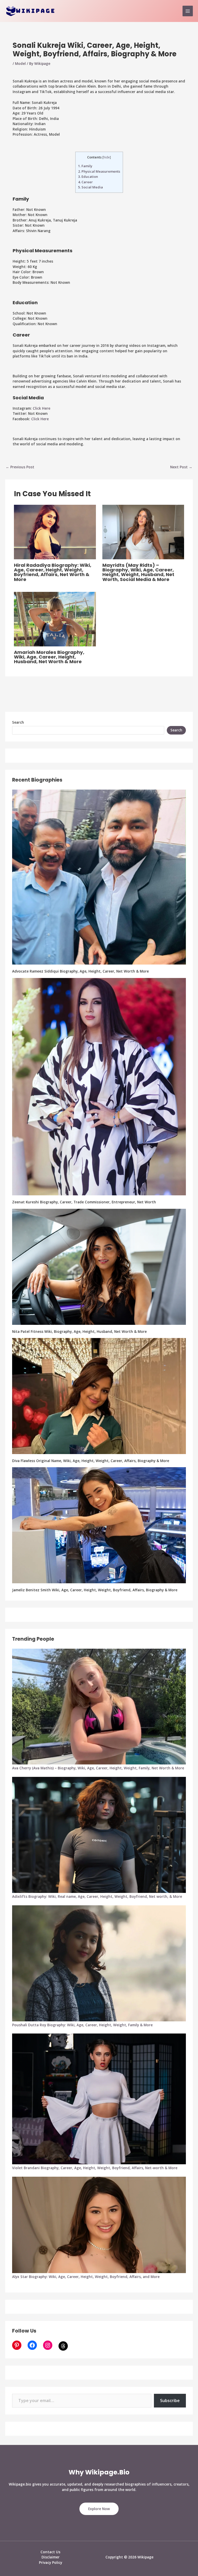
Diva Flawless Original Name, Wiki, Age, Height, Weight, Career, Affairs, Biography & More (91, 1461)
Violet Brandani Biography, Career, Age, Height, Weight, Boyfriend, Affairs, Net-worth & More (95, 2168)
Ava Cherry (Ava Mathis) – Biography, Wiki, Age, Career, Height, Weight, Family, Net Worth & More (98, 1768)
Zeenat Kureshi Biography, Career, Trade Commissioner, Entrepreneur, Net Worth (84, 1202)
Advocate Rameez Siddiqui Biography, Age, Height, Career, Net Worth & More (80, 971)
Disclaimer (51, 2557)
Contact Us (50, 2552)
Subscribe (170, 2401)
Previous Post (20, 467)
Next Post (181, 467)
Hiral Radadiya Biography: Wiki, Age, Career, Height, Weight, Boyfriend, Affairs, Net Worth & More (53, 572)
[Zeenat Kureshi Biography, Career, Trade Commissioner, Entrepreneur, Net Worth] (99, 1087)
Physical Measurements (99, 171)
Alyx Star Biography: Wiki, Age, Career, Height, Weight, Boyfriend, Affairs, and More (86, 2277)
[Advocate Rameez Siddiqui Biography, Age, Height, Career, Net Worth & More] (99, 877)
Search (18, 722)
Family (85, 166)
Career (85, 182)
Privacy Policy (51, 2562)
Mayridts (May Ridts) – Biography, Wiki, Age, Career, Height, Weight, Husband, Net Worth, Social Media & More (138, 572)
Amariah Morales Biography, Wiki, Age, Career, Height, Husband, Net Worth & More (49, 657)
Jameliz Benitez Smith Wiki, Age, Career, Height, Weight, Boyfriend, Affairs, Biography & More (95, 1590)
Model (20, 63)
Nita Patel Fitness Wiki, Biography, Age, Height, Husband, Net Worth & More (79, 1331)
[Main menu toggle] (188, 11)
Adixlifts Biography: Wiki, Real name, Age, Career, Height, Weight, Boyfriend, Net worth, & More (97, 1896)
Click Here (42, 408)
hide (107, 157)
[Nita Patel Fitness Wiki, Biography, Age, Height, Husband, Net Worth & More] (99, 1267)
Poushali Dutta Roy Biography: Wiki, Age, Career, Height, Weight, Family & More (82, 2025)
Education (88, 177)
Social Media (90, 187)
